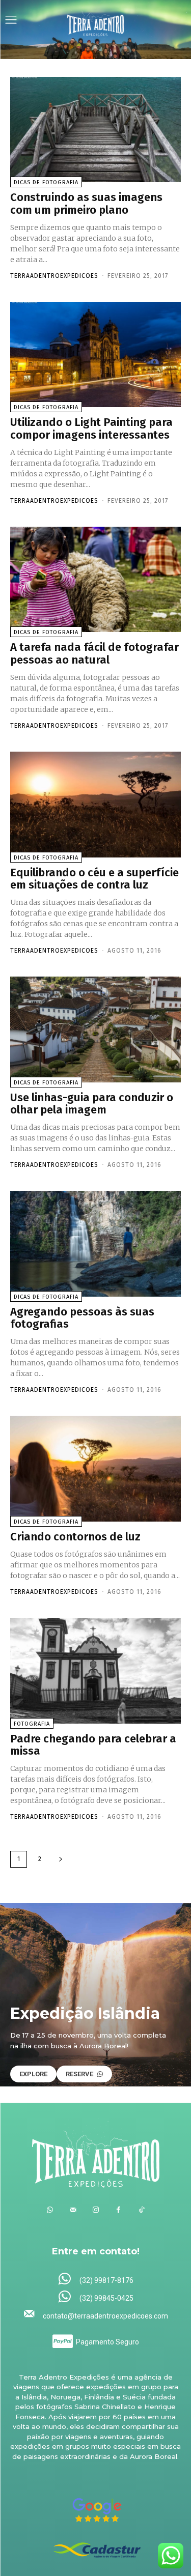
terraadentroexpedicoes (54, 276)
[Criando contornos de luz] (95, 1469)
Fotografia (32, 1724)
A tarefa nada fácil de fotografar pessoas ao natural (94, 653)
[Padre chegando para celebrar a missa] (95, 1671)
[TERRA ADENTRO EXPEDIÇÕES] (96, 21)
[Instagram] (95, 2210)
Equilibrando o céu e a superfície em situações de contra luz (94, 879)
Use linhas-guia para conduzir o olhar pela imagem (92, 1104)
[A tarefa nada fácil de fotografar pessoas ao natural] (95, 580)
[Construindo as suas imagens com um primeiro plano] (95, 130)
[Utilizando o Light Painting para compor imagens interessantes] (95, 355)
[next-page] (61, 1859)
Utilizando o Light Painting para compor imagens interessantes (91, 428)
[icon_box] (95, 2280)
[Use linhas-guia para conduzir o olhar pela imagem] (95, 1029)
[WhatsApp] (50, 2210)
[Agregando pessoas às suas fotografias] (95, 1244)
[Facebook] (118, 2210)
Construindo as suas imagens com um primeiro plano (86, 203)
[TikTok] (141, 2210)
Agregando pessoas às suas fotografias (82, 1318)
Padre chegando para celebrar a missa (93, 1745)
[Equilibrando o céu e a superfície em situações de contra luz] (95, 805)
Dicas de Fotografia (46, 182)
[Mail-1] (73, 2210)
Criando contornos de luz (75, 1537)
